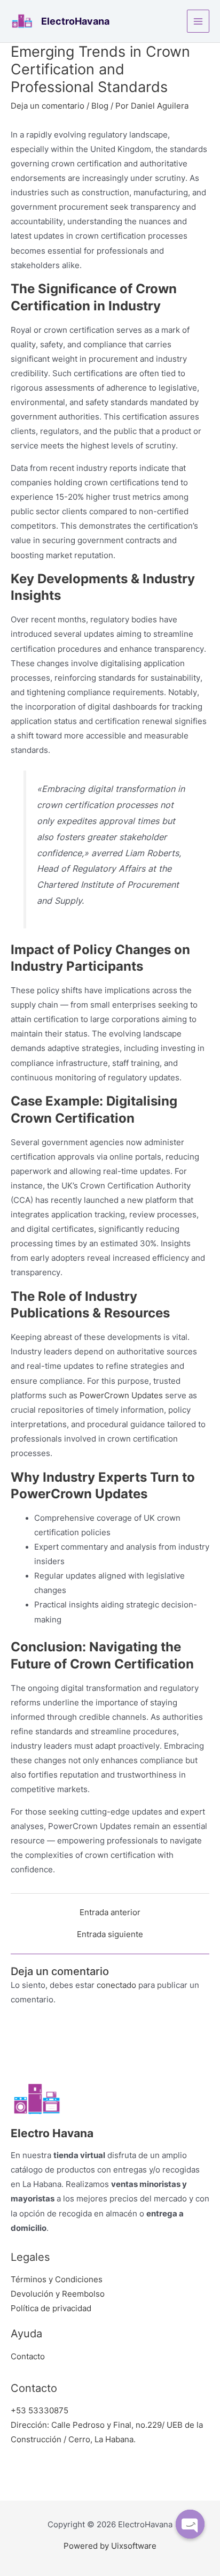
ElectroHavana (75, 21)
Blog (100, 106)
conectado (116, 1985)
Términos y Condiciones (57, 2280)
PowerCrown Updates (121, 1396)
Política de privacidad (51, 2308)
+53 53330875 (40, 2411)
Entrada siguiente (110, 1935)
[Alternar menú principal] (198, 21)
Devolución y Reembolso (58, 2294)
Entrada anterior (110, 1913)
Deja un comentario (48, 106)
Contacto (28, 2357)
